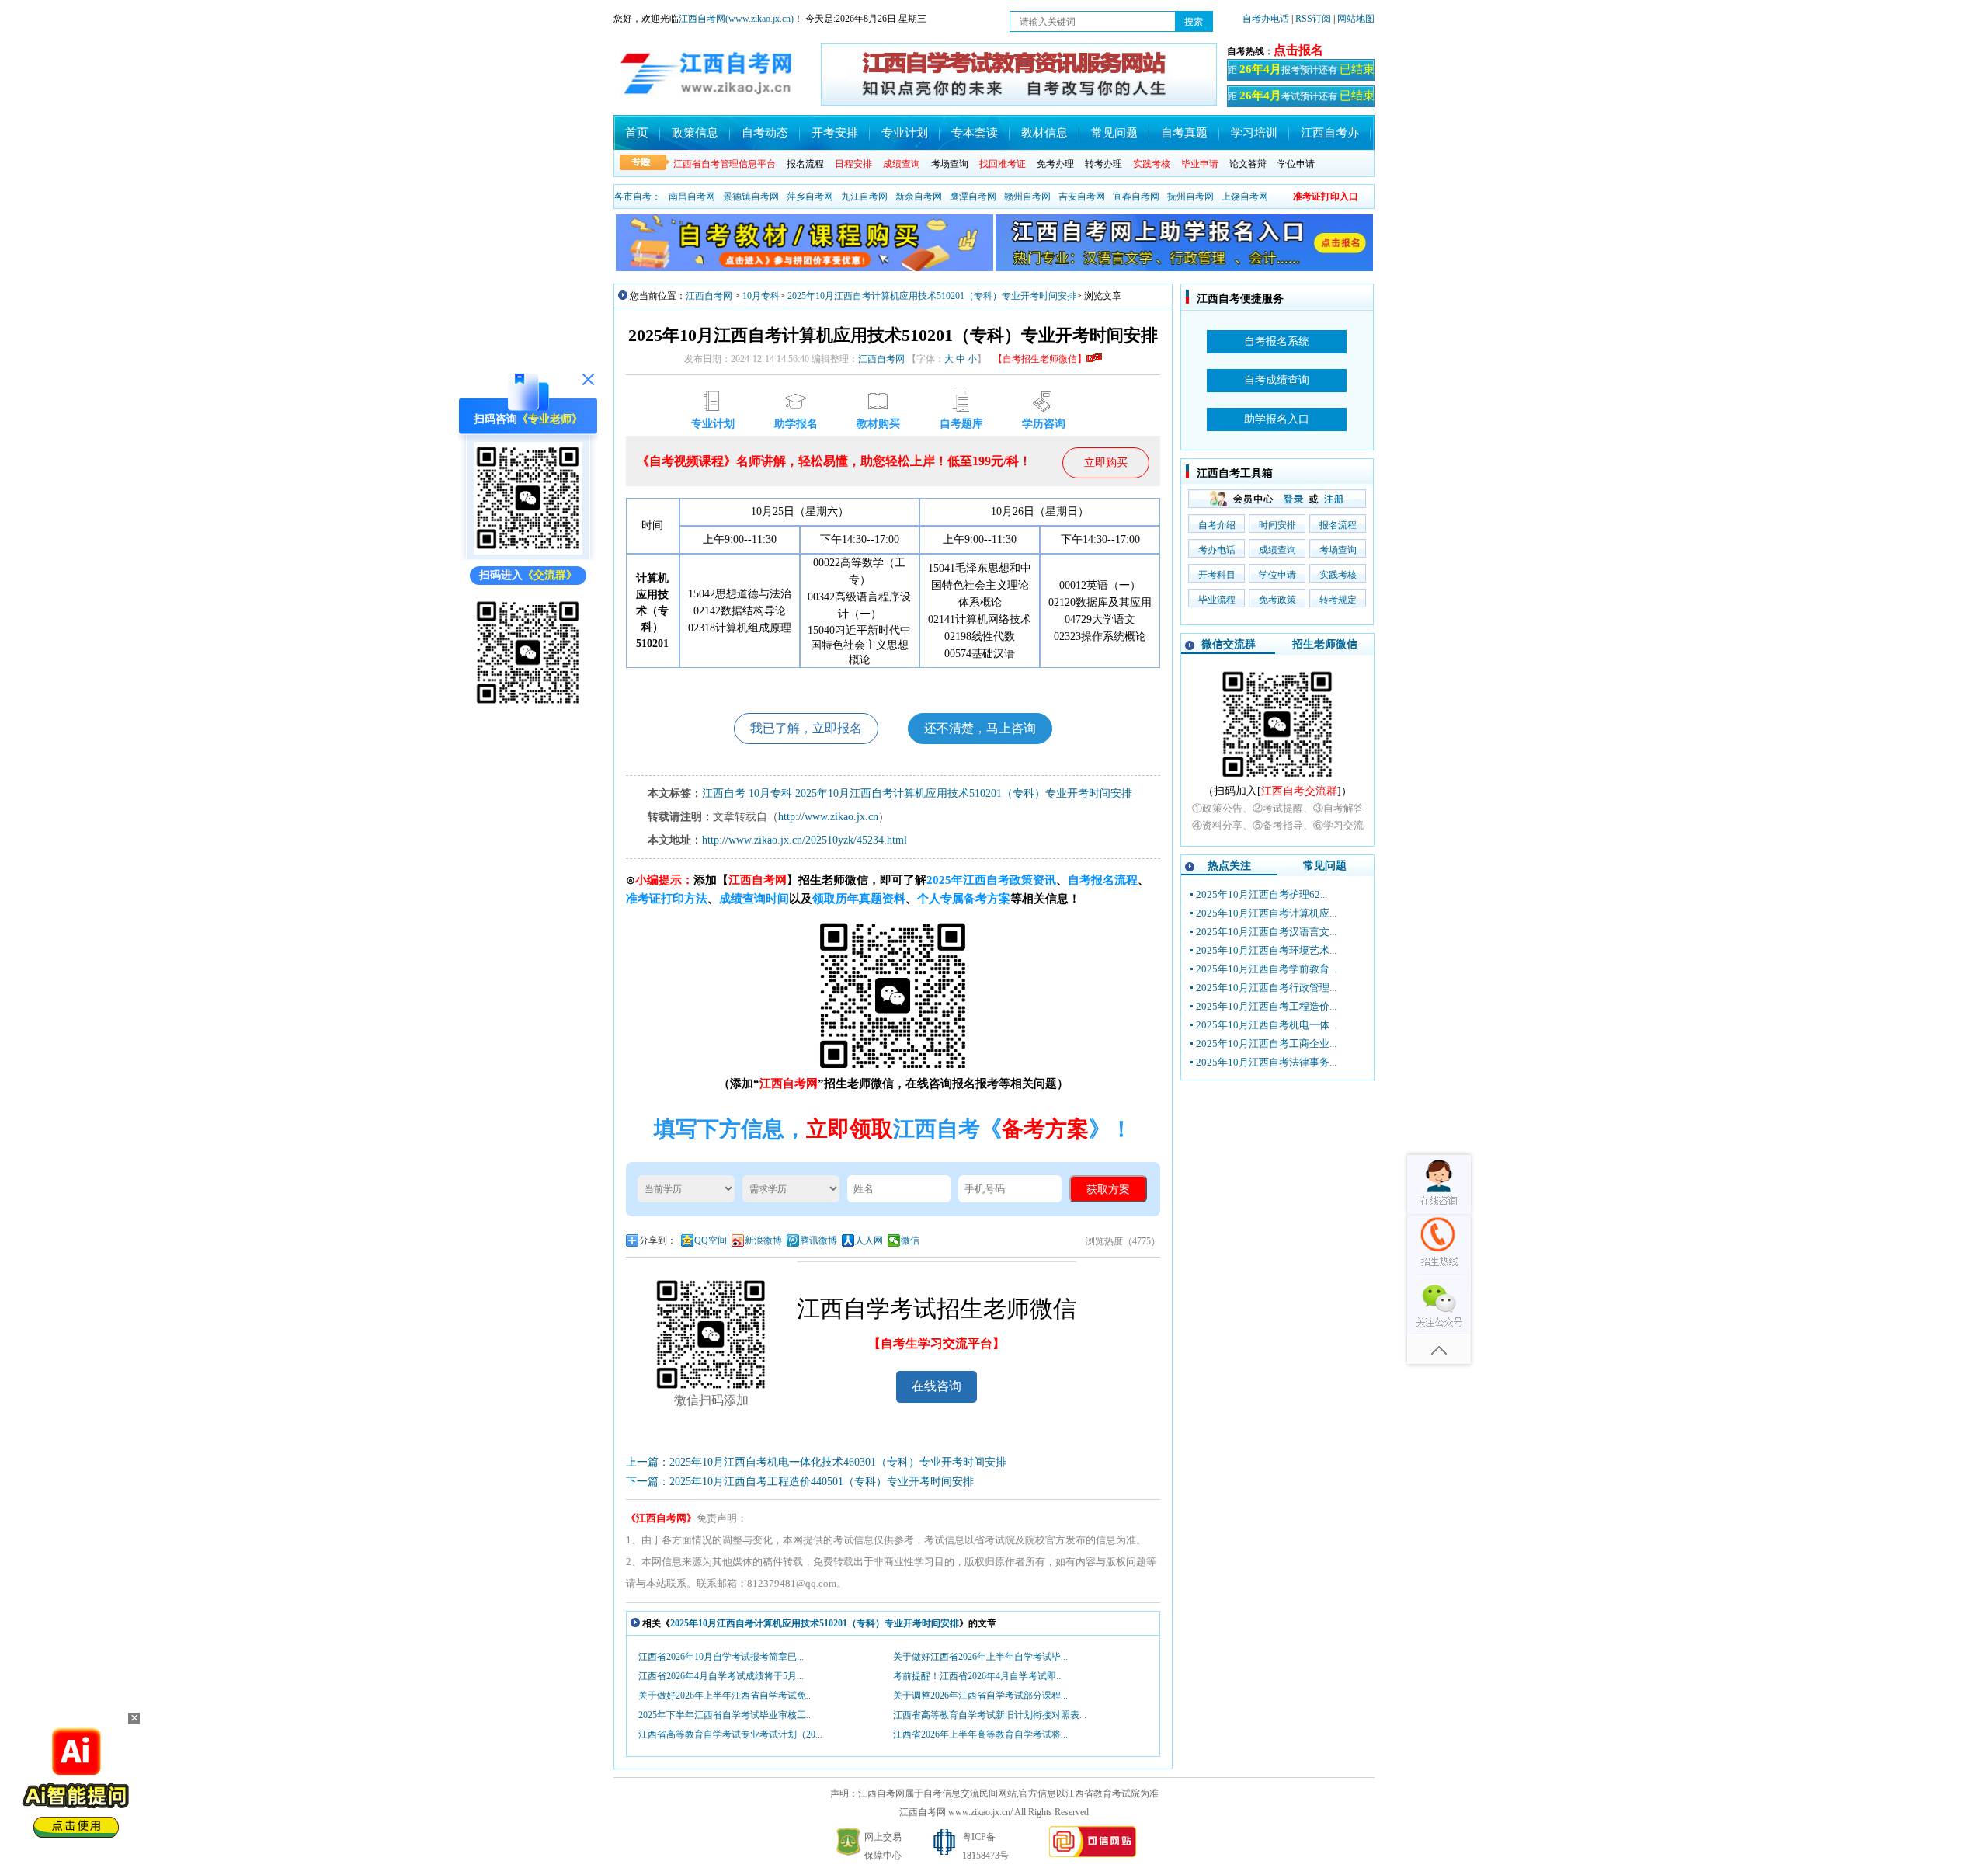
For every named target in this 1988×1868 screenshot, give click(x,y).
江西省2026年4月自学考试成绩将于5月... (721, 1676)
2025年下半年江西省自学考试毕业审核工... (726, 1715)
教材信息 (1044, 133)
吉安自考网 (1082, 197)
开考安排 (835, 133)
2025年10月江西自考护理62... (1262, 894)
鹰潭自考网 (973, 197)
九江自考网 (864, 197)
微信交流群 (1229, 644)
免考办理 (1055, 164)
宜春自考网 (1136, 197)
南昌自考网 (692, 197)
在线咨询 (937, 1386)
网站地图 (1356, 19)
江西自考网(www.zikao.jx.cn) (736, 19)
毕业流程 (1217, 600)
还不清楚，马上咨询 (980, 728)
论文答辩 (1248, 164)
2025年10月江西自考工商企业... (1266, 1044)
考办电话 (1217, 550)
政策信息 (695, 133)
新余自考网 (919, 197)
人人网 (869, 1240)
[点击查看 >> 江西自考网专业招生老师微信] (528, 551)
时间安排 (1277, 525)
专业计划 (905, 133)
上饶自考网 (1245, 197)
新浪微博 (763, 1240)
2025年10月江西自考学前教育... (1266, 969)
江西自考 (724, 793)
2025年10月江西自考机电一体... (1266, 1025)
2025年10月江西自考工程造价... (1266, 1006)
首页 (637, 133)
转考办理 (1103, 164)
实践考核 (1338, 575)
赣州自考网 (1027, 197)
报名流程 (805, 164)
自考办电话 (1266, 19)
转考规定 (1338, 600)
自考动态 (765, 133)
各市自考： (638, 197)
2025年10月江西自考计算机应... (1266, 913)
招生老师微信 (1325, 644)
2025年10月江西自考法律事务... (1266, 1062)
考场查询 (950, 164)
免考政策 (1277, 600)
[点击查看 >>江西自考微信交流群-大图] (1277, 779)
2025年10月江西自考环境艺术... (1266, 950)
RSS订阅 (1314, 19)
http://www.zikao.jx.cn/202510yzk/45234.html (805, 840)
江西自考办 (1330, 133)
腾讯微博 (818, 1240)
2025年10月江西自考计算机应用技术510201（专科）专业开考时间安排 (932, 296)
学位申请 (1296, 164)
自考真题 (1184, 133)
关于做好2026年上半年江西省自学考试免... (726, 1696)
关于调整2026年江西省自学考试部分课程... (980, 1696)
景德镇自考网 (751, 197)
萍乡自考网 (810, 197)
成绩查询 (1277, 550)
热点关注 (1229, 866)
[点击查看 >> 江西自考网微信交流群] (528, 706)
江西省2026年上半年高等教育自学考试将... (980, 1734)
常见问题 (1114, 133)
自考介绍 (1217, 525)
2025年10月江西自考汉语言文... (1266, 932)
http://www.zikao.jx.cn (828, 817)
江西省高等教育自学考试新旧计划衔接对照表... (990, 1715)
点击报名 (1298, 50)
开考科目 (1217, 575)
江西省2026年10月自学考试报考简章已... (721, 1657)
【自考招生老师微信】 (1040, 359)
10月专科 (761, 296)
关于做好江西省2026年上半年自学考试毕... (980, 1657)
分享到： (658, 1240)
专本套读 (975, 133)
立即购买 (1106, 463)
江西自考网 (709, 296)
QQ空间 (711, 1240)
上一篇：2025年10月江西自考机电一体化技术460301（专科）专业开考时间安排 (816, 1462)
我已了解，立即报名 (806, 728)
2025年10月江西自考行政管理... (1266, 988)
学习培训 (1254, 133)
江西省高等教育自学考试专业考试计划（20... (730, 1734)
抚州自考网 (1190, 197)
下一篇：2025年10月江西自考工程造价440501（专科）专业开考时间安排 (800, 1482)
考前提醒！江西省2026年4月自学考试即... (978, 1676)
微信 (910, 1240)
